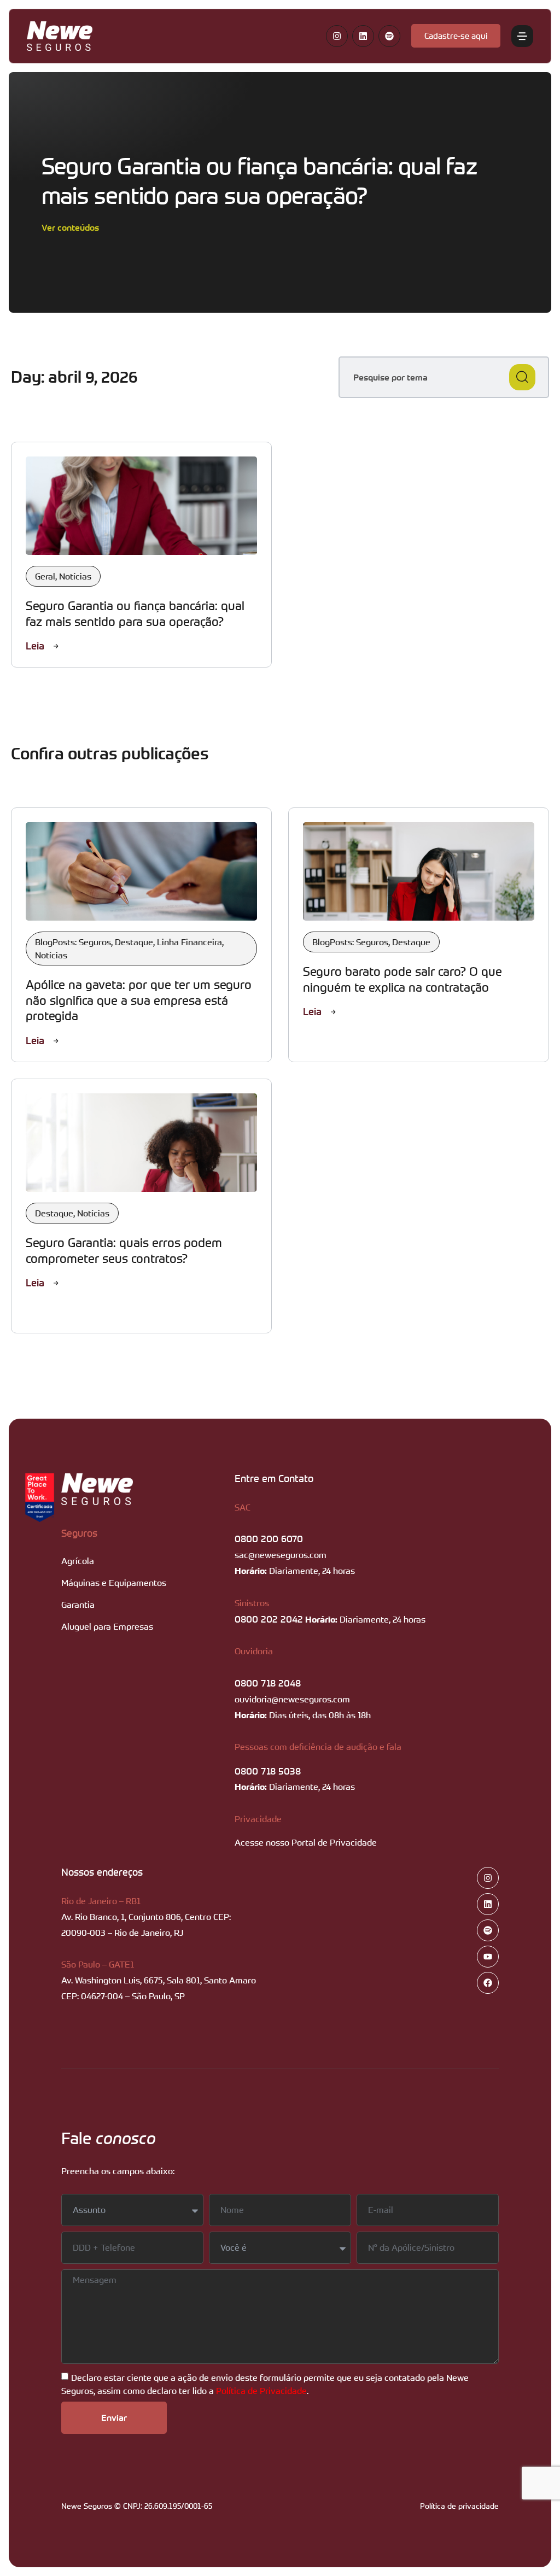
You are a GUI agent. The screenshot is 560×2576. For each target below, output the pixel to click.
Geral (45, 576)
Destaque (134, 942)
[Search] (522, 377)
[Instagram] (337, 36)
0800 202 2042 (269, 1619)
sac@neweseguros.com (281, 1555)
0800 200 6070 (269, 1538)
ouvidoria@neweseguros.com (292, 1699)
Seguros (79, 1533)
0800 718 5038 (268, 1771)
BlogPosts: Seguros (73, 942)
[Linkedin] (363, 36)
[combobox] (444, 377)
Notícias (75, 576)
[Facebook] (488, 1983)
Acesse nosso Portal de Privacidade (306, 1842)
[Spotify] (389, 36)
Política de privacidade (459, 2506)
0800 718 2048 (268, 1683)
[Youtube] (488, 1957)
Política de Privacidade (261, 2390)
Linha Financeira (189, 942)
